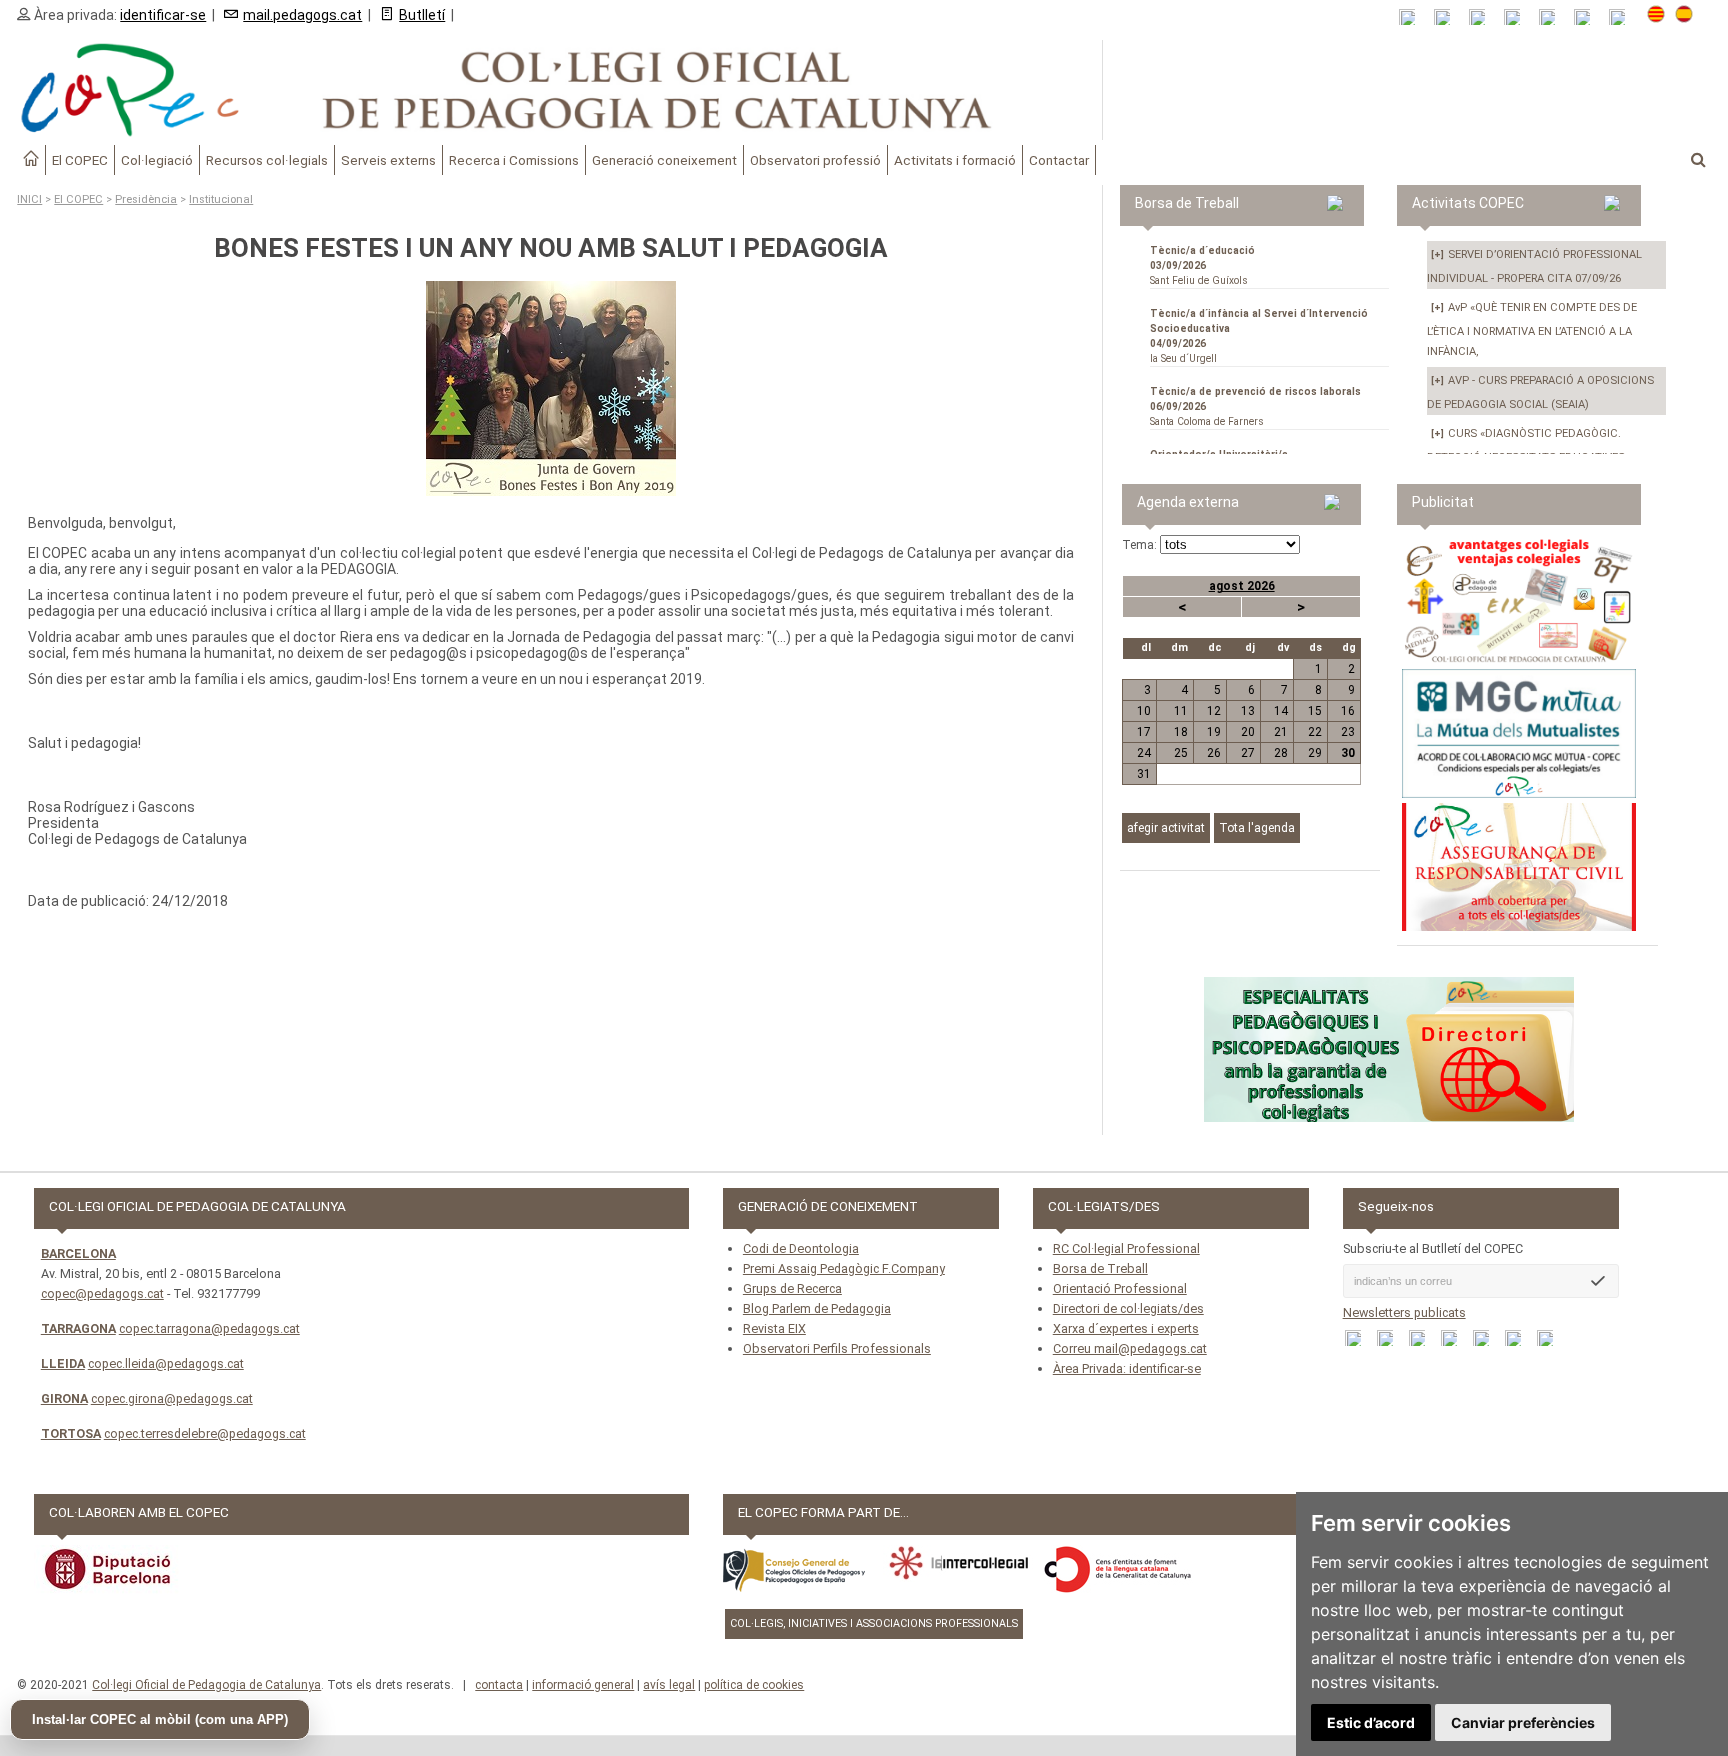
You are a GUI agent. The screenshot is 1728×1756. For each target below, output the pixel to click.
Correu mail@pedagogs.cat (1130, 1348)
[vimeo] (1623, 17)
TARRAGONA (78, 1328)
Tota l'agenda (1257, 828)
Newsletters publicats (1404, 1312)
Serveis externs (388, 160)
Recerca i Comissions (514, 160)
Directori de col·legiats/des (1128, 1308)
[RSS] (1413, 17)
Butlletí (422, 15)
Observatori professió (815, 160)
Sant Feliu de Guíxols (1202, 265)
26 (1214, 753)
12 (1214, 711)
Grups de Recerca (792, 1288)
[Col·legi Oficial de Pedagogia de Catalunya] (551, 90)
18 (1181, 732)
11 (1181, 711)
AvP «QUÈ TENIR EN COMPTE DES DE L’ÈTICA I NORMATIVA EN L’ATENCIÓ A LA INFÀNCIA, (1532, 329)
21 (1281, 732)
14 (1281, 711)
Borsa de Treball (1100, 1268)
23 (1348, 732)
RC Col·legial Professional (1126, 1248)
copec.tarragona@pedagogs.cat (209, 1328)
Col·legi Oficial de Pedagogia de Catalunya (206, 1685)
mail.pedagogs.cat (302, 15)
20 (1248, 732)
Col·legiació (157, 160)
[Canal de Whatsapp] (1448, 17)
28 (1281, 753)
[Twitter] (1518, 17)
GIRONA (64, 1398)
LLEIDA (63, 1363)
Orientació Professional (1120, 1288)
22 (1315, 732)
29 (1315, 753)
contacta (499, 1685)
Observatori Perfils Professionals (837, 1348)
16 (1348, 711)
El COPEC (80, 160)
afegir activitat (1166, 828)
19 (1214, 732)
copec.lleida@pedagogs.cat (166, 1363)
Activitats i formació (955, 160)
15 (1315, 711)
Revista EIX (774, 1328)
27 (1248, 753)
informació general (583, 1685)
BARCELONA (78, 1253)
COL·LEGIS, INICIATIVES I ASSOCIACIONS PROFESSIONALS (874, 1623)
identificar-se (163, 15)
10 (1144, 711)
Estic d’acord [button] (1371, 1722)
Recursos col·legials (267, 160)
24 (1144, 753)
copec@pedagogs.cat (102, 1293)
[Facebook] (1483, 17)
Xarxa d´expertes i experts (1126, 1328)
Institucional (221, 199)
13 (1248, 711)
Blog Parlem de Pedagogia (817, 1308)
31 (1144, 774)
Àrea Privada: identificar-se (1127, 1368)
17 (1144, 732)
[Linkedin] (1553, 17)
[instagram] (1588, 17)
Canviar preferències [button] (1523, 1722)
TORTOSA (71, 1433)
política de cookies (754, 1685)
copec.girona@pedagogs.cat (172, 1398)
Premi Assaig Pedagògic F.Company (844, 1268)
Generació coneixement (664, 160)
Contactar (1059, 160)
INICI (29, 199)
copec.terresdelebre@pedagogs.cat (205, 1433)
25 (1181, 753)
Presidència (146, 199)
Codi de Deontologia (801, 1248)
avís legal (669, 1685)
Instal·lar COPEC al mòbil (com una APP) (160, 1719)
